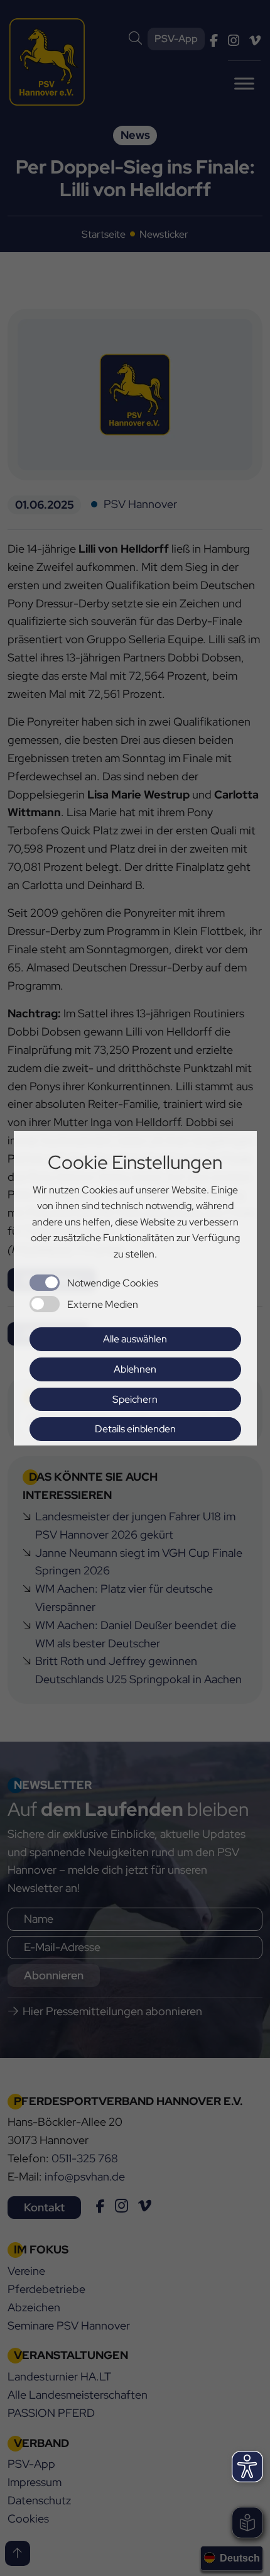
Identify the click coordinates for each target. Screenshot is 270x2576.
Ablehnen (135, 1369)
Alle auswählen (135, 1339)
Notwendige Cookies (113, 1283)
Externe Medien (103, 1304)
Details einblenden (135, 1429)
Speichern (135, 1399)
